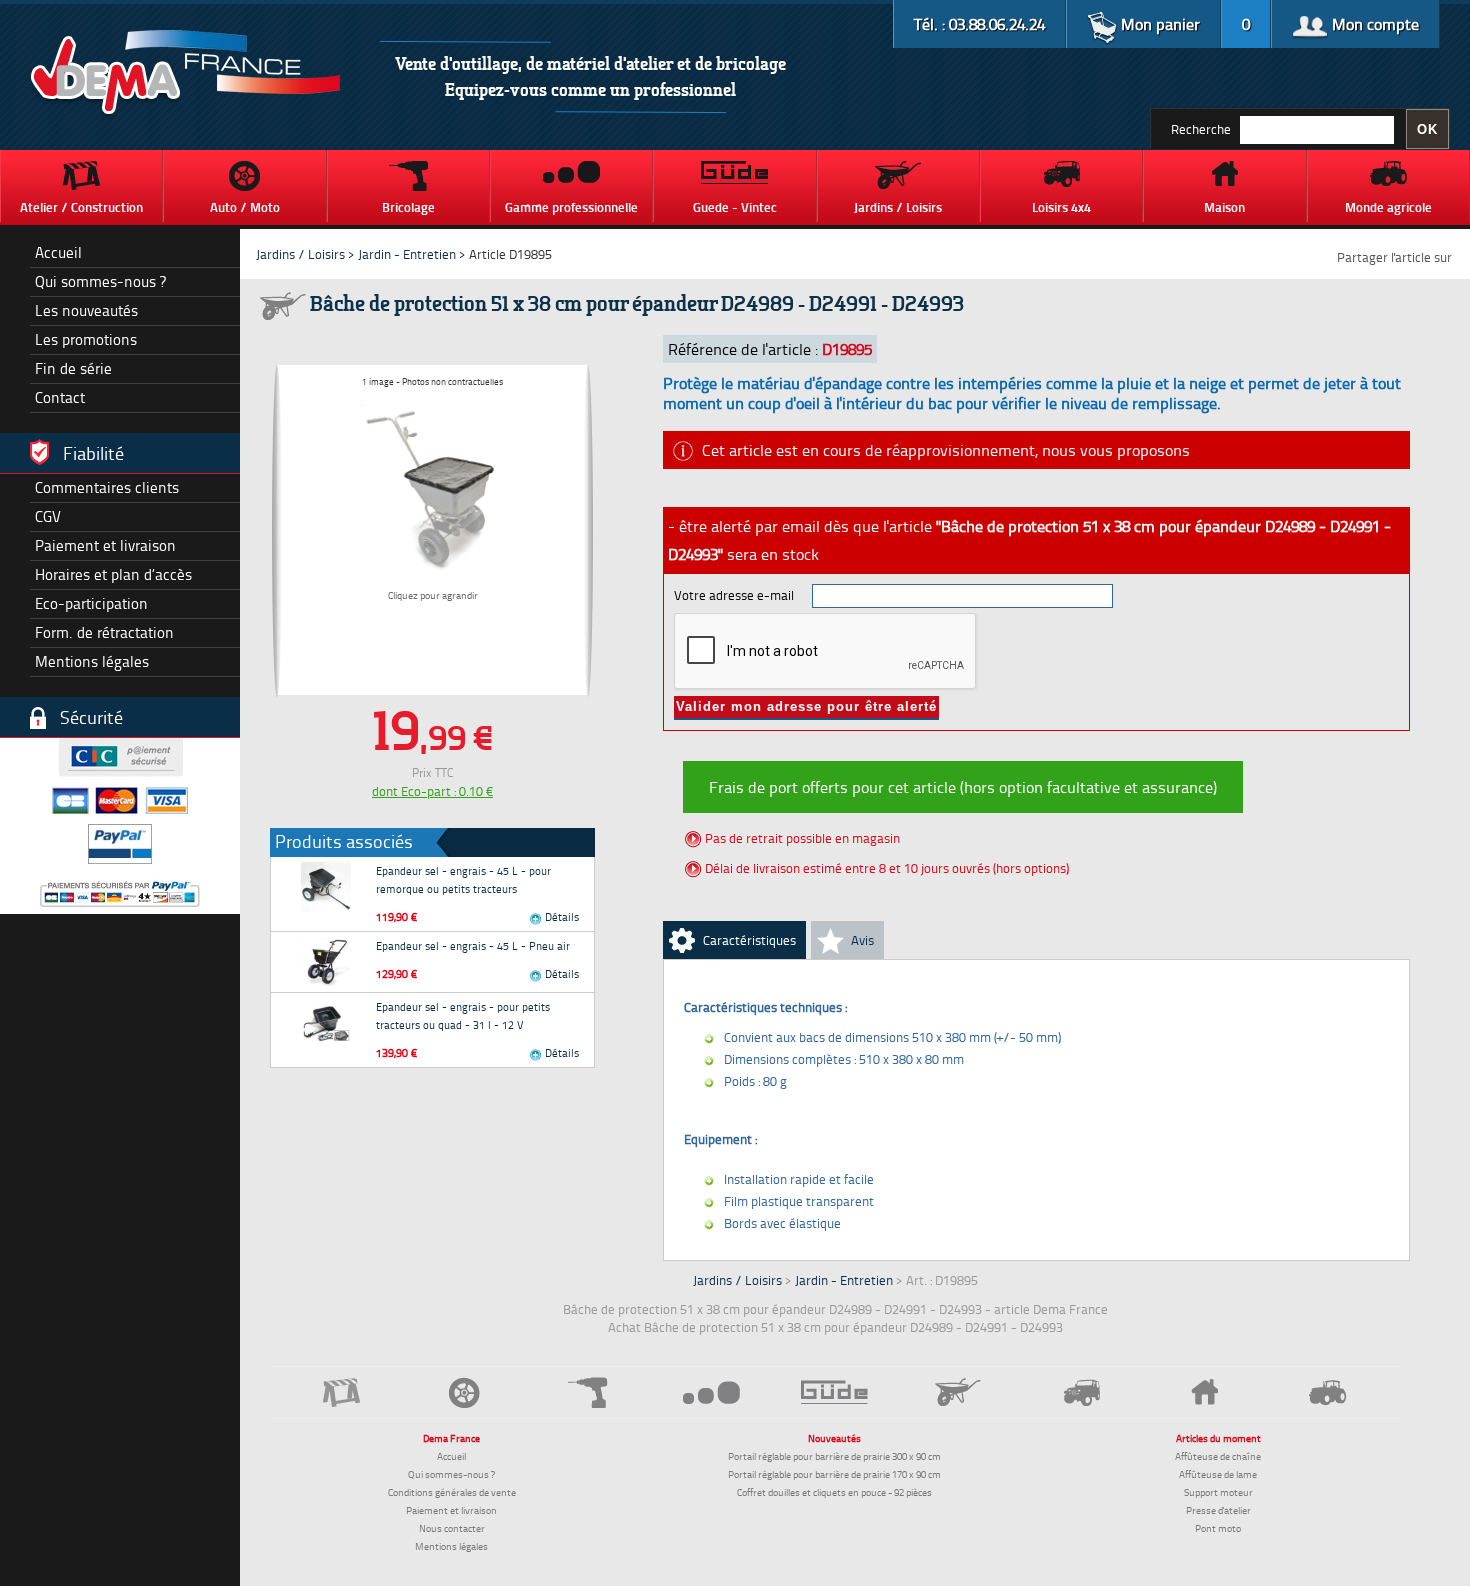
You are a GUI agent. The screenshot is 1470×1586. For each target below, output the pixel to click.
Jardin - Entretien (408, 254)
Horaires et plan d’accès (113, 574)
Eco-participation (91, 603)
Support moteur (1218, 1492)
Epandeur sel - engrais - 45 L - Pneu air (473, 945)
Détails (560, 916)
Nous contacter (452, 1528)
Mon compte (1373, 24)
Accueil (58, 252)
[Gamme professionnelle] (711, 1391)
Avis (862, 940)
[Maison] (1204, 1392)
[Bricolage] (588, 1392)
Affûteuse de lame (1218, 1474)
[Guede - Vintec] (834, 1392)
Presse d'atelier (1218, 1510)
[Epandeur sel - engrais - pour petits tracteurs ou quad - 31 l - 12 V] (326, 1023)
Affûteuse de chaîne (1218, 1456)
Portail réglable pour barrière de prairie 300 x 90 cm (834, 1456)
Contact (60, 397)
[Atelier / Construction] (341, 1392)
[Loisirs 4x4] (1081, 1392)
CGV (48, 516)
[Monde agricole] (1328, 1392)
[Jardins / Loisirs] (958, 1392)
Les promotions (86, 339)
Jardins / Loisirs (300, 254)
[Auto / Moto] (464, 1392)
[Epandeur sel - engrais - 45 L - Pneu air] (326, 962)
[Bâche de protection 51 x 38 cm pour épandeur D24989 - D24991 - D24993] (433, 484)
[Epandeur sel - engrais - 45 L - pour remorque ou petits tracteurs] (326, 887)
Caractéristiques (749, 940)
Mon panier (1158, 24)
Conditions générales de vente (452, 1492)
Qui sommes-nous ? (100, 281)
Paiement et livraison (105, 545)
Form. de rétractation (104, 632)
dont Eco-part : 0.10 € (432, 791)
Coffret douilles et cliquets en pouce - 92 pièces (834, 1492)
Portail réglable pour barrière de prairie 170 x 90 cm (834, 1474)
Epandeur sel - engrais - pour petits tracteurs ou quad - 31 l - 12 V (463, 1015)
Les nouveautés (86, 310)
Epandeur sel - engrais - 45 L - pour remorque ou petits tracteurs (463, 879)
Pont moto (1218, 1528)
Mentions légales (92, 661)
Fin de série (73, 368)
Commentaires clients (107, 487)
